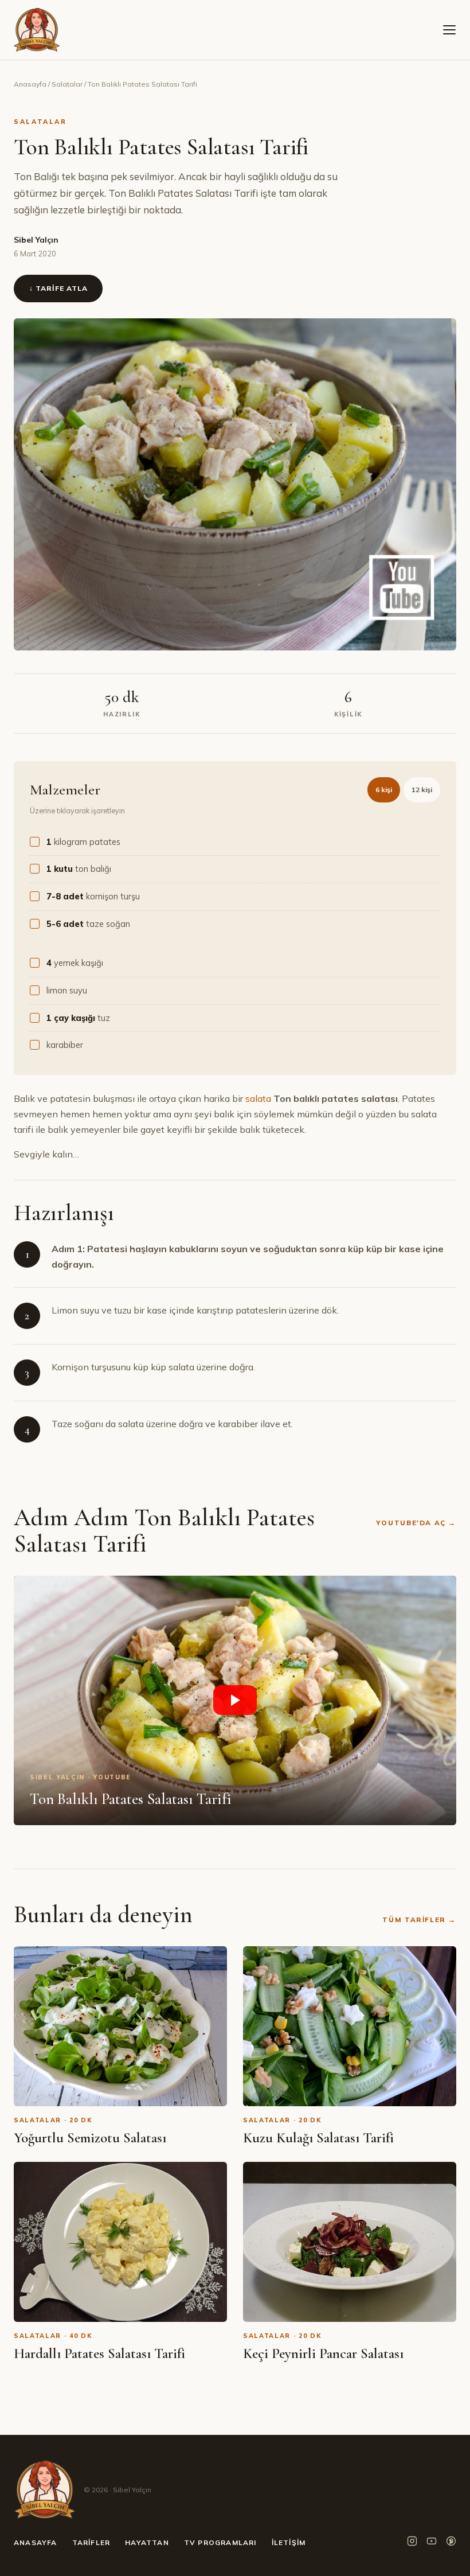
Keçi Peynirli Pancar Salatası (323, 2353)
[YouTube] (432, 2543)
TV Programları (220, 2542)
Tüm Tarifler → (419, 1920)
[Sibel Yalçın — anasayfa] (37, 30)
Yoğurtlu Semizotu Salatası (90, 2138)
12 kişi (422, 790)
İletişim (289, 2542)
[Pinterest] (451, 2543)
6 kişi (384, 790)
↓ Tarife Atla (58, 288)
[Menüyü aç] (449, 30)
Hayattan (147, 2542)
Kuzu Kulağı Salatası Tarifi (318, 2138)
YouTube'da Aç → (416, 1523)
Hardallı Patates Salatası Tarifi (99, 2353)
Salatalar (67, 84)
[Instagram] (412, 2543)
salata (258, 1098)
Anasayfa (30, 84)
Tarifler (91, 2542)
